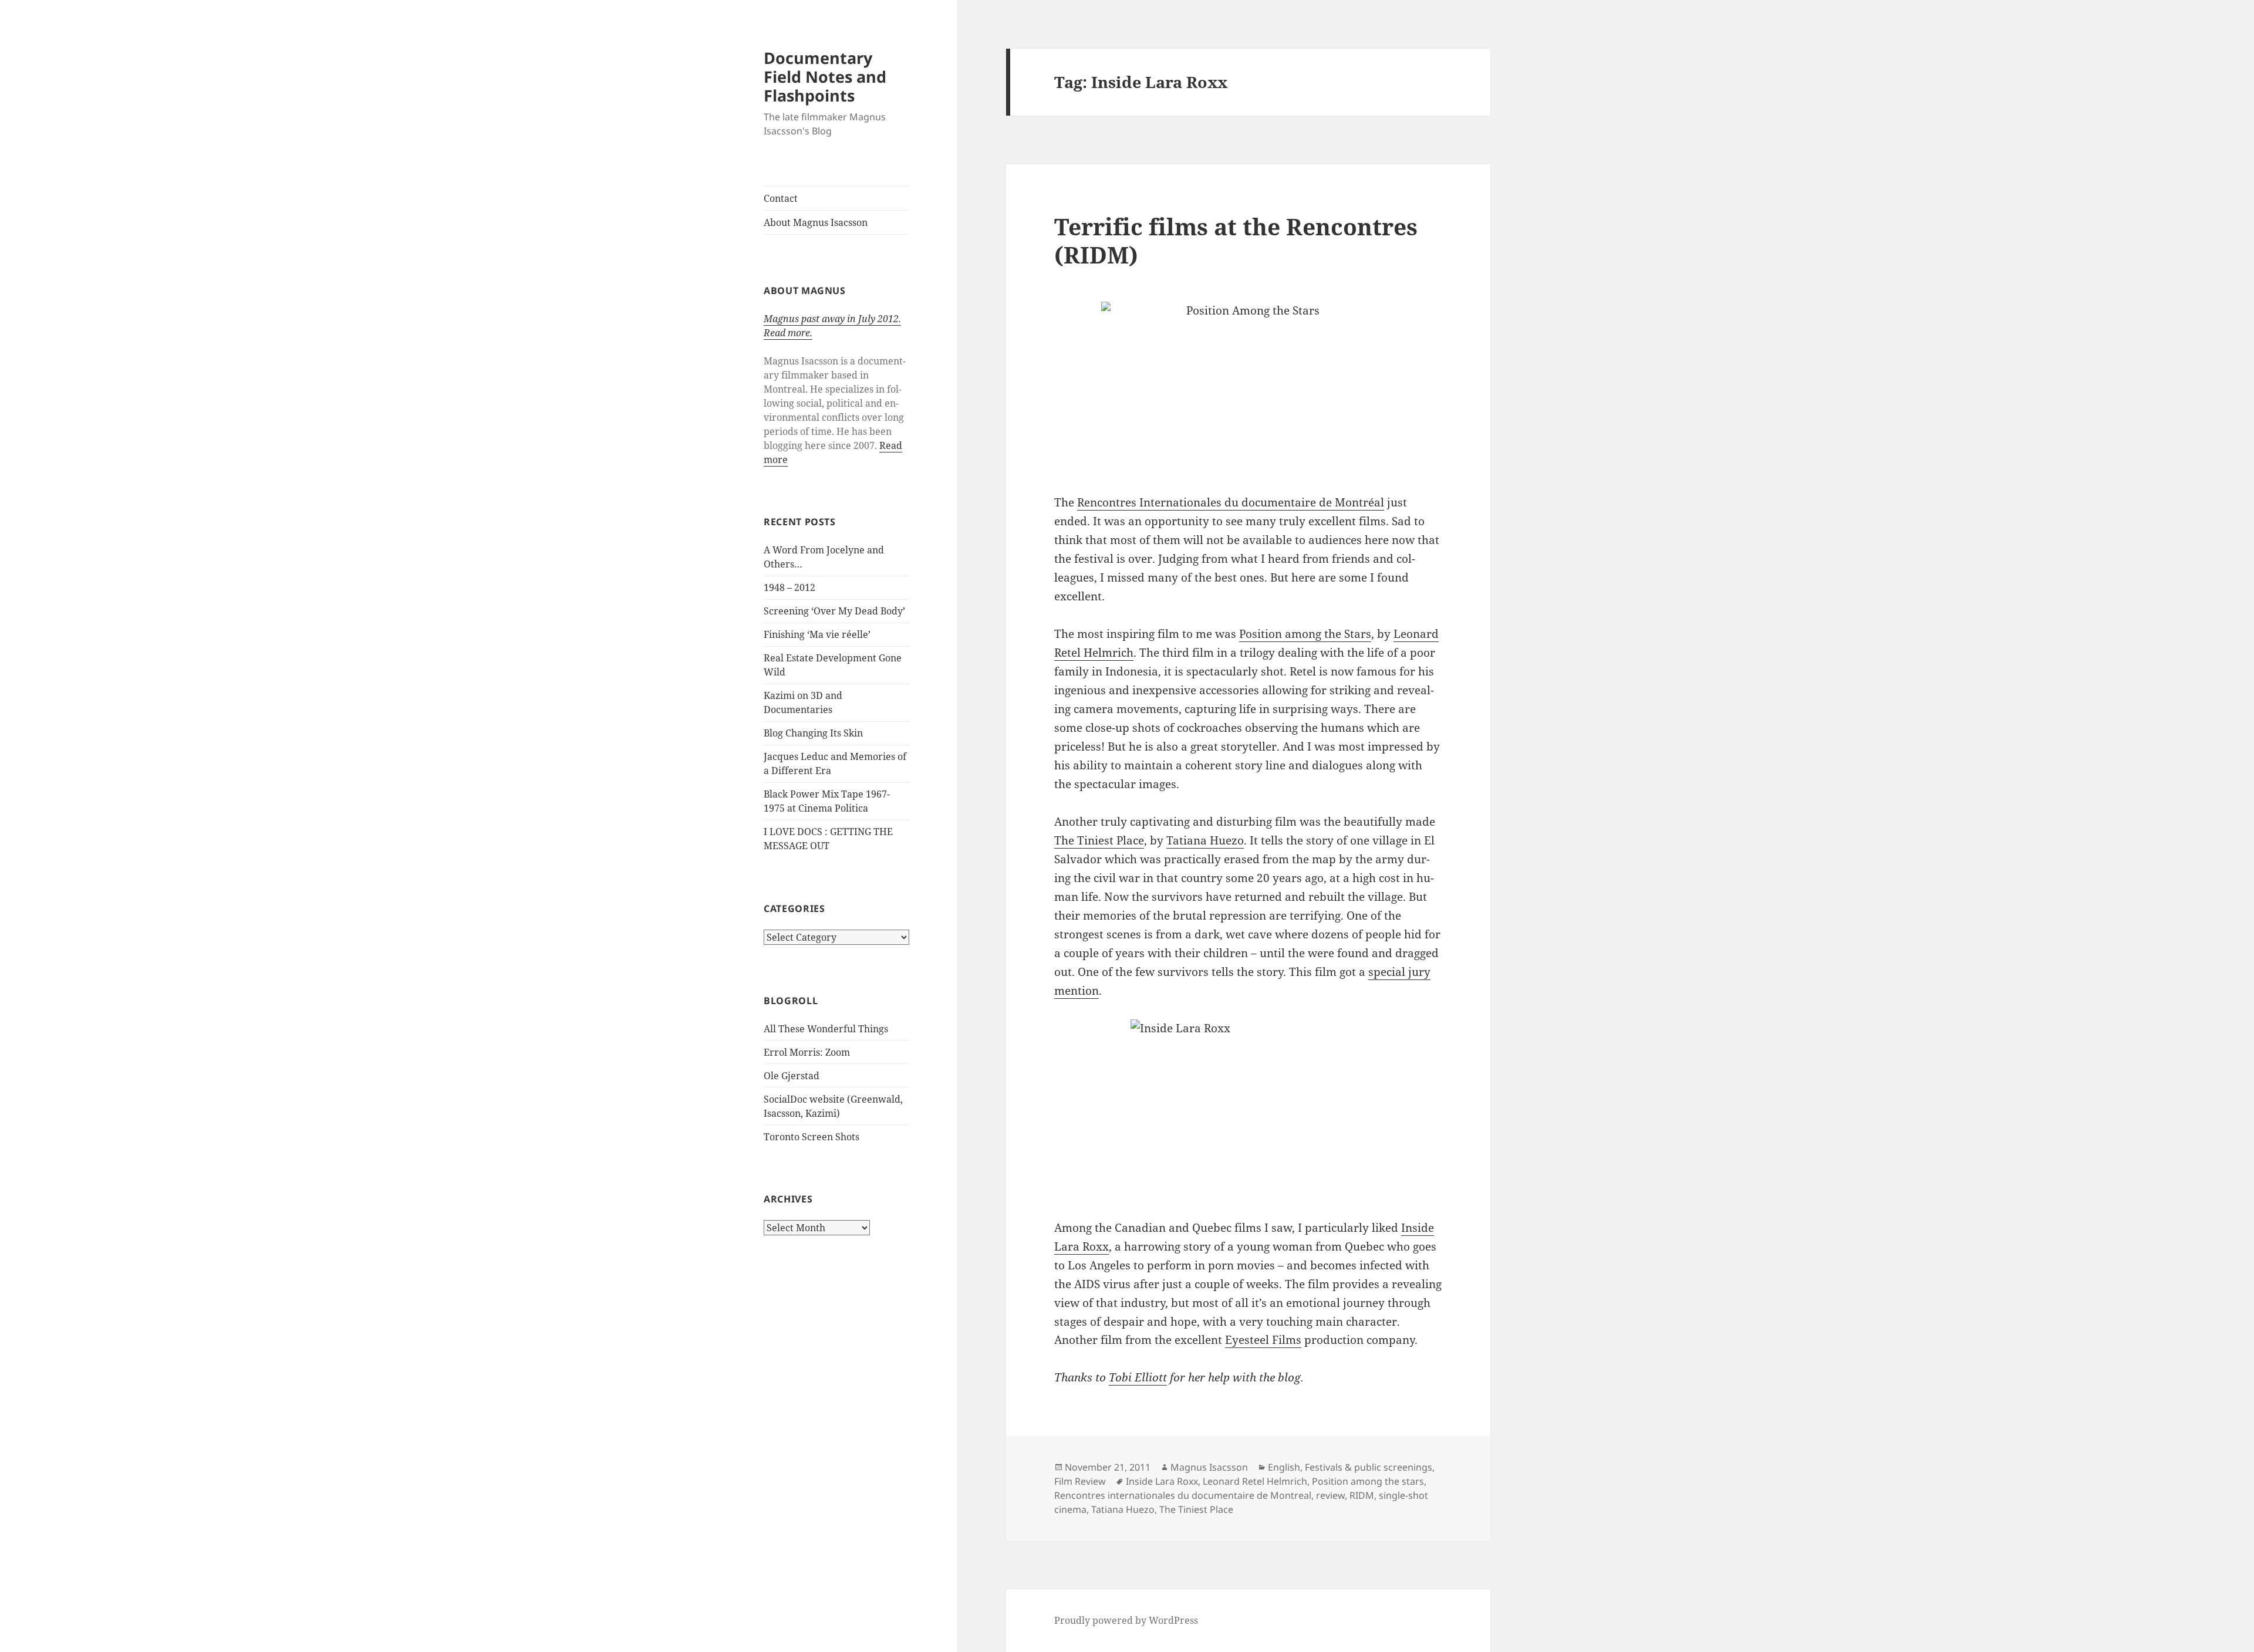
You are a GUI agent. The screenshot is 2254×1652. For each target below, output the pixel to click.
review (1330, 1495)
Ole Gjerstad (792, 1076)
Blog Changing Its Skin (813, 733)
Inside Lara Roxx (1162, 1481)
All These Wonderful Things (826, 1029)
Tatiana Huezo (1205, 840)
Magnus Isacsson (1209, 1467)
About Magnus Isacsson (816, 222)
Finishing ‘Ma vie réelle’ (817, 634)
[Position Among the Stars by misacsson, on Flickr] (1248, 388)
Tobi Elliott (1138, 1377)
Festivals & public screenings (1369, 1467)
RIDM (1362, 1495)
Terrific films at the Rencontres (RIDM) (1236, 240)
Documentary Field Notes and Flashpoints (825, 77)
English (1284, 1467)
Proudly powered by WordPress (1126, 1620)
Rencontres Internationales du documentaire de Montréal (1231, 502)
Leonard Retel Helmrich (1255, 1481)
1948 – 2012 (789, 587)
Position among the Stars (1305, 634)
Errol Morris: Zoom (807, 1052)
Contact (781, 198)
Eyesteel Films (1263, 1340)
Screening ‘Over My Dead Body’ (834, 611)
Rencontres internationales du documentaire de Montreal (1183, 1495)
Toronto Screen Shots (811, 1137)
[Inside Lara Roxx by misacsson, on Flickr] (1248, 1110)
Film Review (1080, 1481)
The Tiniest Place (1099, 840)
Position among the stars (1368, 1481)
